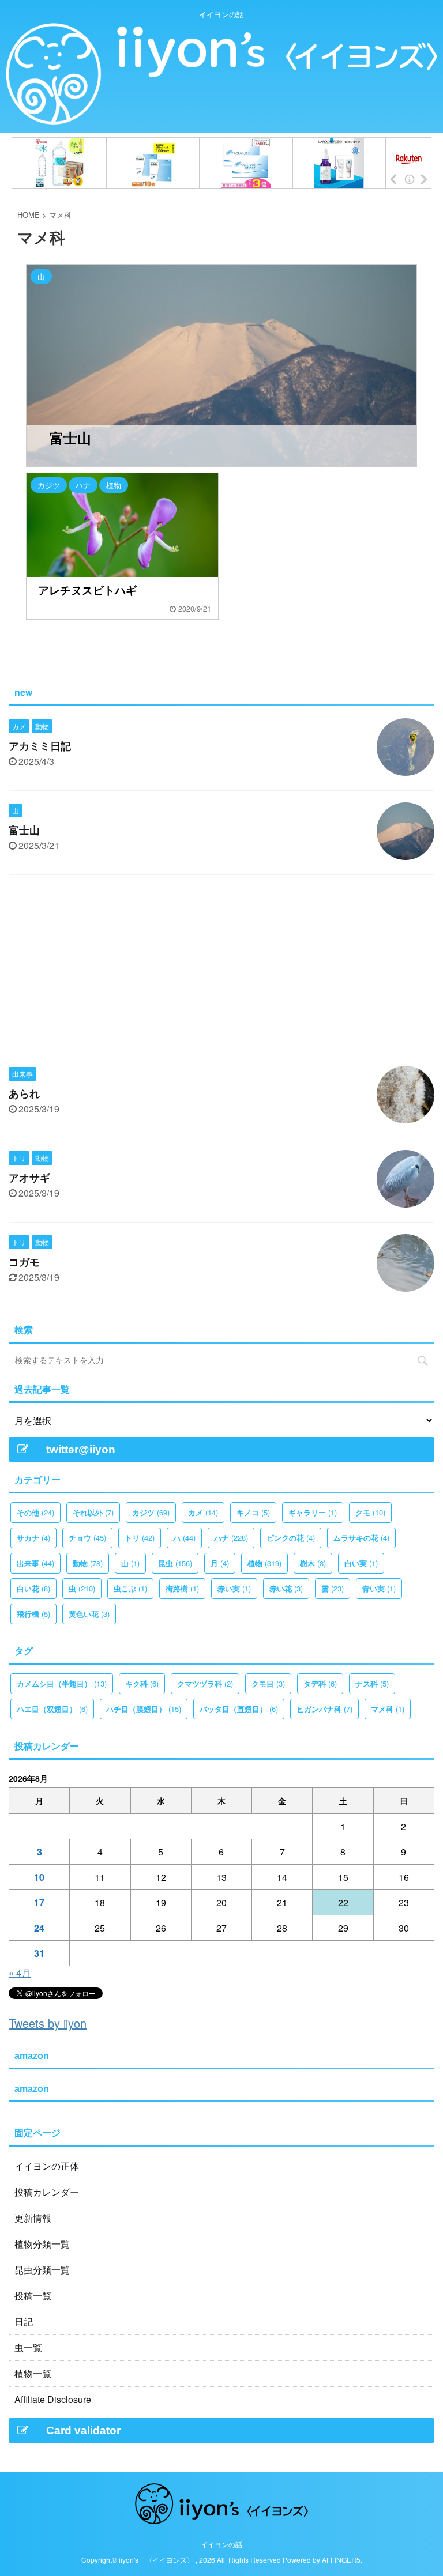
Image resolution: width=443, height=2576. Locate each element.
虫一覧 (28, 2347)
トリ (140, 1538)
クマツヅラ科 (205, 1683)
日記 (24, 2322)
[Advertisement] (221, 967)
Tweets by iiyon (48, 2023)
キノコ (253, 1512)
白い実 (361, 1563)
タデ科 (320, 1683)
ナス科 (372, 1683)
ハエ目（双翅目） (52, 1709)
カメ (203, 1512)
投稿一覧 (33, 2296)
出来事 (35, 1563)
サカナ (33, 1538)
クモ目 (268, 1683)
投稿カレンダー (47, 2192)
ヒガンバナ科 (324, 1709)
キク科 (142, 1683)
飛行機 (33, 1614)
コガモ (24, 1262)
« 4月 (20, 1973)
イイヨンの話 (221, 2544)
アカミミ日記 (40, 746)
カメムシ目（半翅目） (62, 1683)
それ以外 (93, 1512)
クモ (370, 1512)
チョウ (87, 1538)
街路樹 (182, 1588)
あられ (24, 1094)
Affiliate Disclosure (53, 2399)
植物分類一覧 (42, 2244)
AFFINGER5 (341, 2560)
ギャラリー (313, 1512)
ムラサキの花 (361, 1538)
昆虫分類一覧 (42, 2270)
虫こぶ (130, 1588)
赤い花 (286, 1588)
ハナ (231, 1538)
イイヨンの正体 (47, 2166)
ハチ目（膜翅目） (144, 1709)
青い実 (379, 1588)
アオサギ (29, 1178)
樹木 (313, 1563)
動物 (88, 1563)
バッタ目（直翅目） (239, 1709)
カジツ (151, 1512)
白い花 (33, 1588)
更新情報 (37, 2218)
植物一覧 (33, 2373)
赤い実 (234, 1588)
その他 (35, 1512)
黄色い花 (89, 1614)
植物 (264, 1563)
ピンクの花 (291, 1538)
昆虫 (175, 1563)
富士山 (24, 831)
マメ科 (388, 1709)
